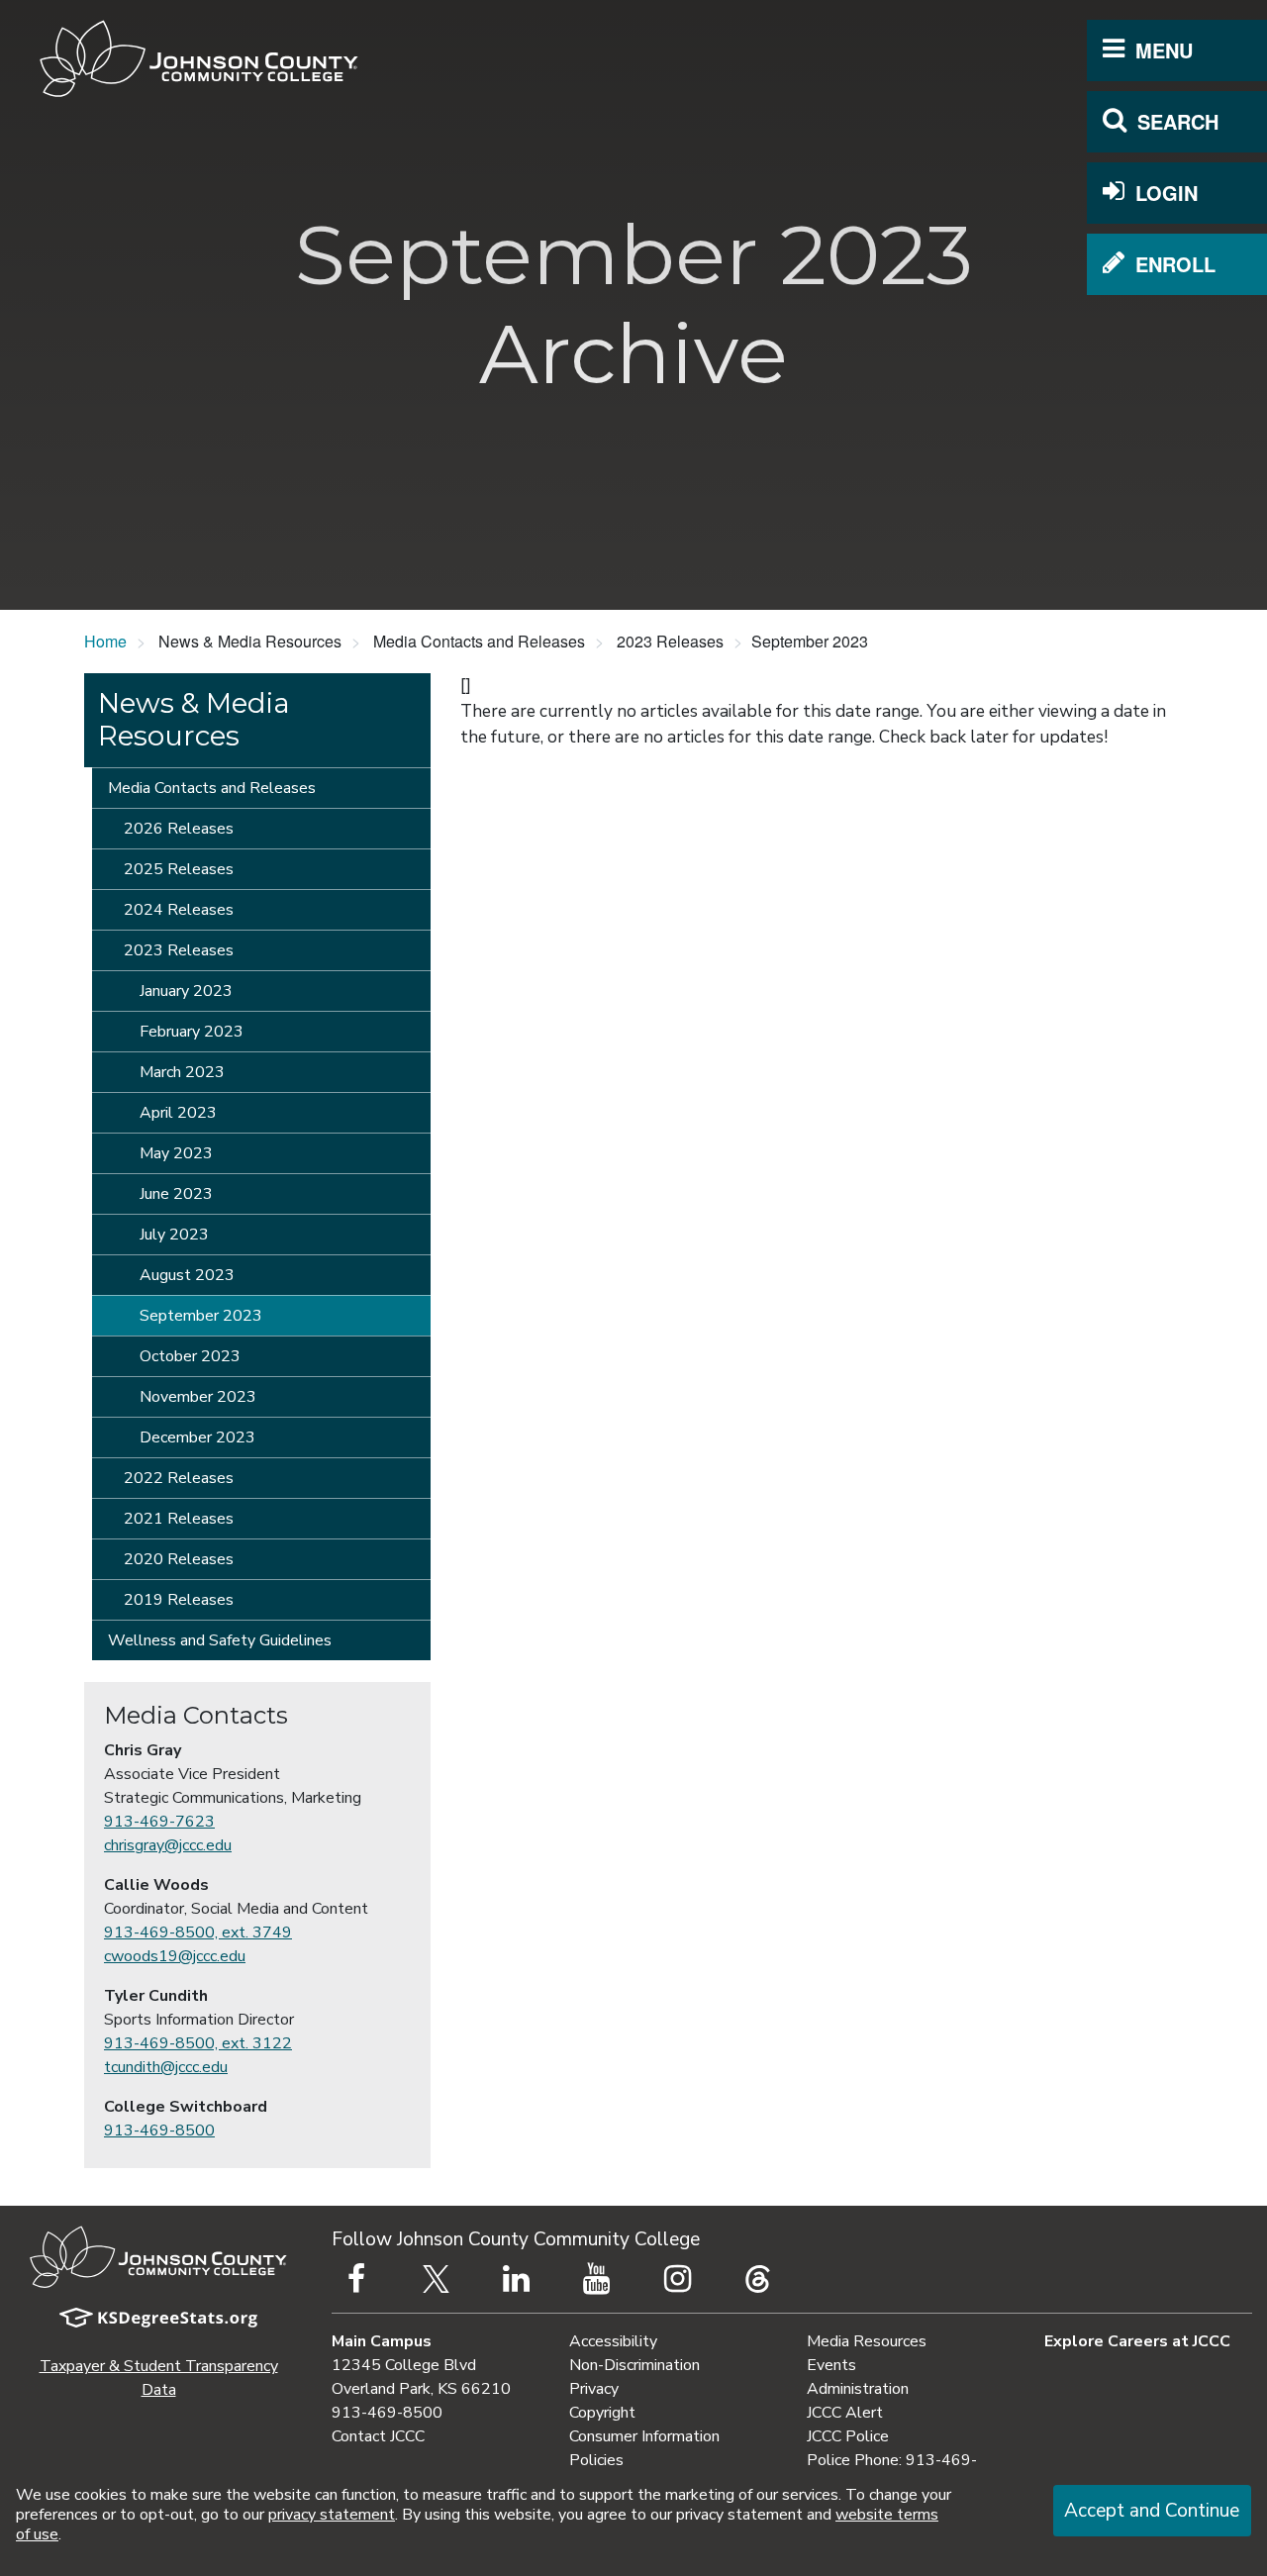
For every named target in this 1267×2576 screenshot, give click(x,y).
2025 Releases (179, 869)
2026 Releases (179, 829)
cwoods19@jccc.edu (175, 1956)
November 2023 (198, 1397)
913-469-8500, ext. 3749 (198, 1932)
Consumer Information (644, 2436)
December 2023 (197, 1437)
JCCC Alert (845, 2413)
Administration (858, 2389)
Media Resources (867, 2341)
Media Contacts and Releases (212, 788)
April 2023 (178, 1113)
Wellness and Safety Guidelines (220, 1640)
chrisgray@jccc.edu (168, 1845)
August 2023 (187, 1275)
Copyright (602, 2413)
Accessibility (613, 2341)
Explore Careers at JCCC (1137, 2341)
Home (105, 641)
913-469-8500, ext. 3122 (198, 2043)
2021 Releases (179, 1519)
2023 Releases (179, 950)
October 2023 (190, 1356)
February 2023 (192, 1032)
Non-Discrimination (634, 2365)
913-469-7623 (159, 1822)
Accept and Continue (1152, 2511)
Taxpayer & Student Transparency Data (159, 2378)
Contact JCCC (378, 2436)
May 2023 (176, 1153)
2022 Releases (179, 1478)
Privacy (594, 2389)
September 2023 (201, 1316)
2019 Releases (179, 1600)
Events (831, 2365)
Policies (596, 2460)
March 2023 (182, 1072)
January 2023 (186, 991)
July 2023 (174, 1235)
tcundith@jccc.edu (166, 2067)
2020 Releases (179, 1559)
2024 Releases (179, 910)
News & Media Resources (194, 720)
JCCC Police (848, 2436)
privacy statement (332, 2515)
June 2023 (176, 1194)
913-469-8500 (159, 2130)
